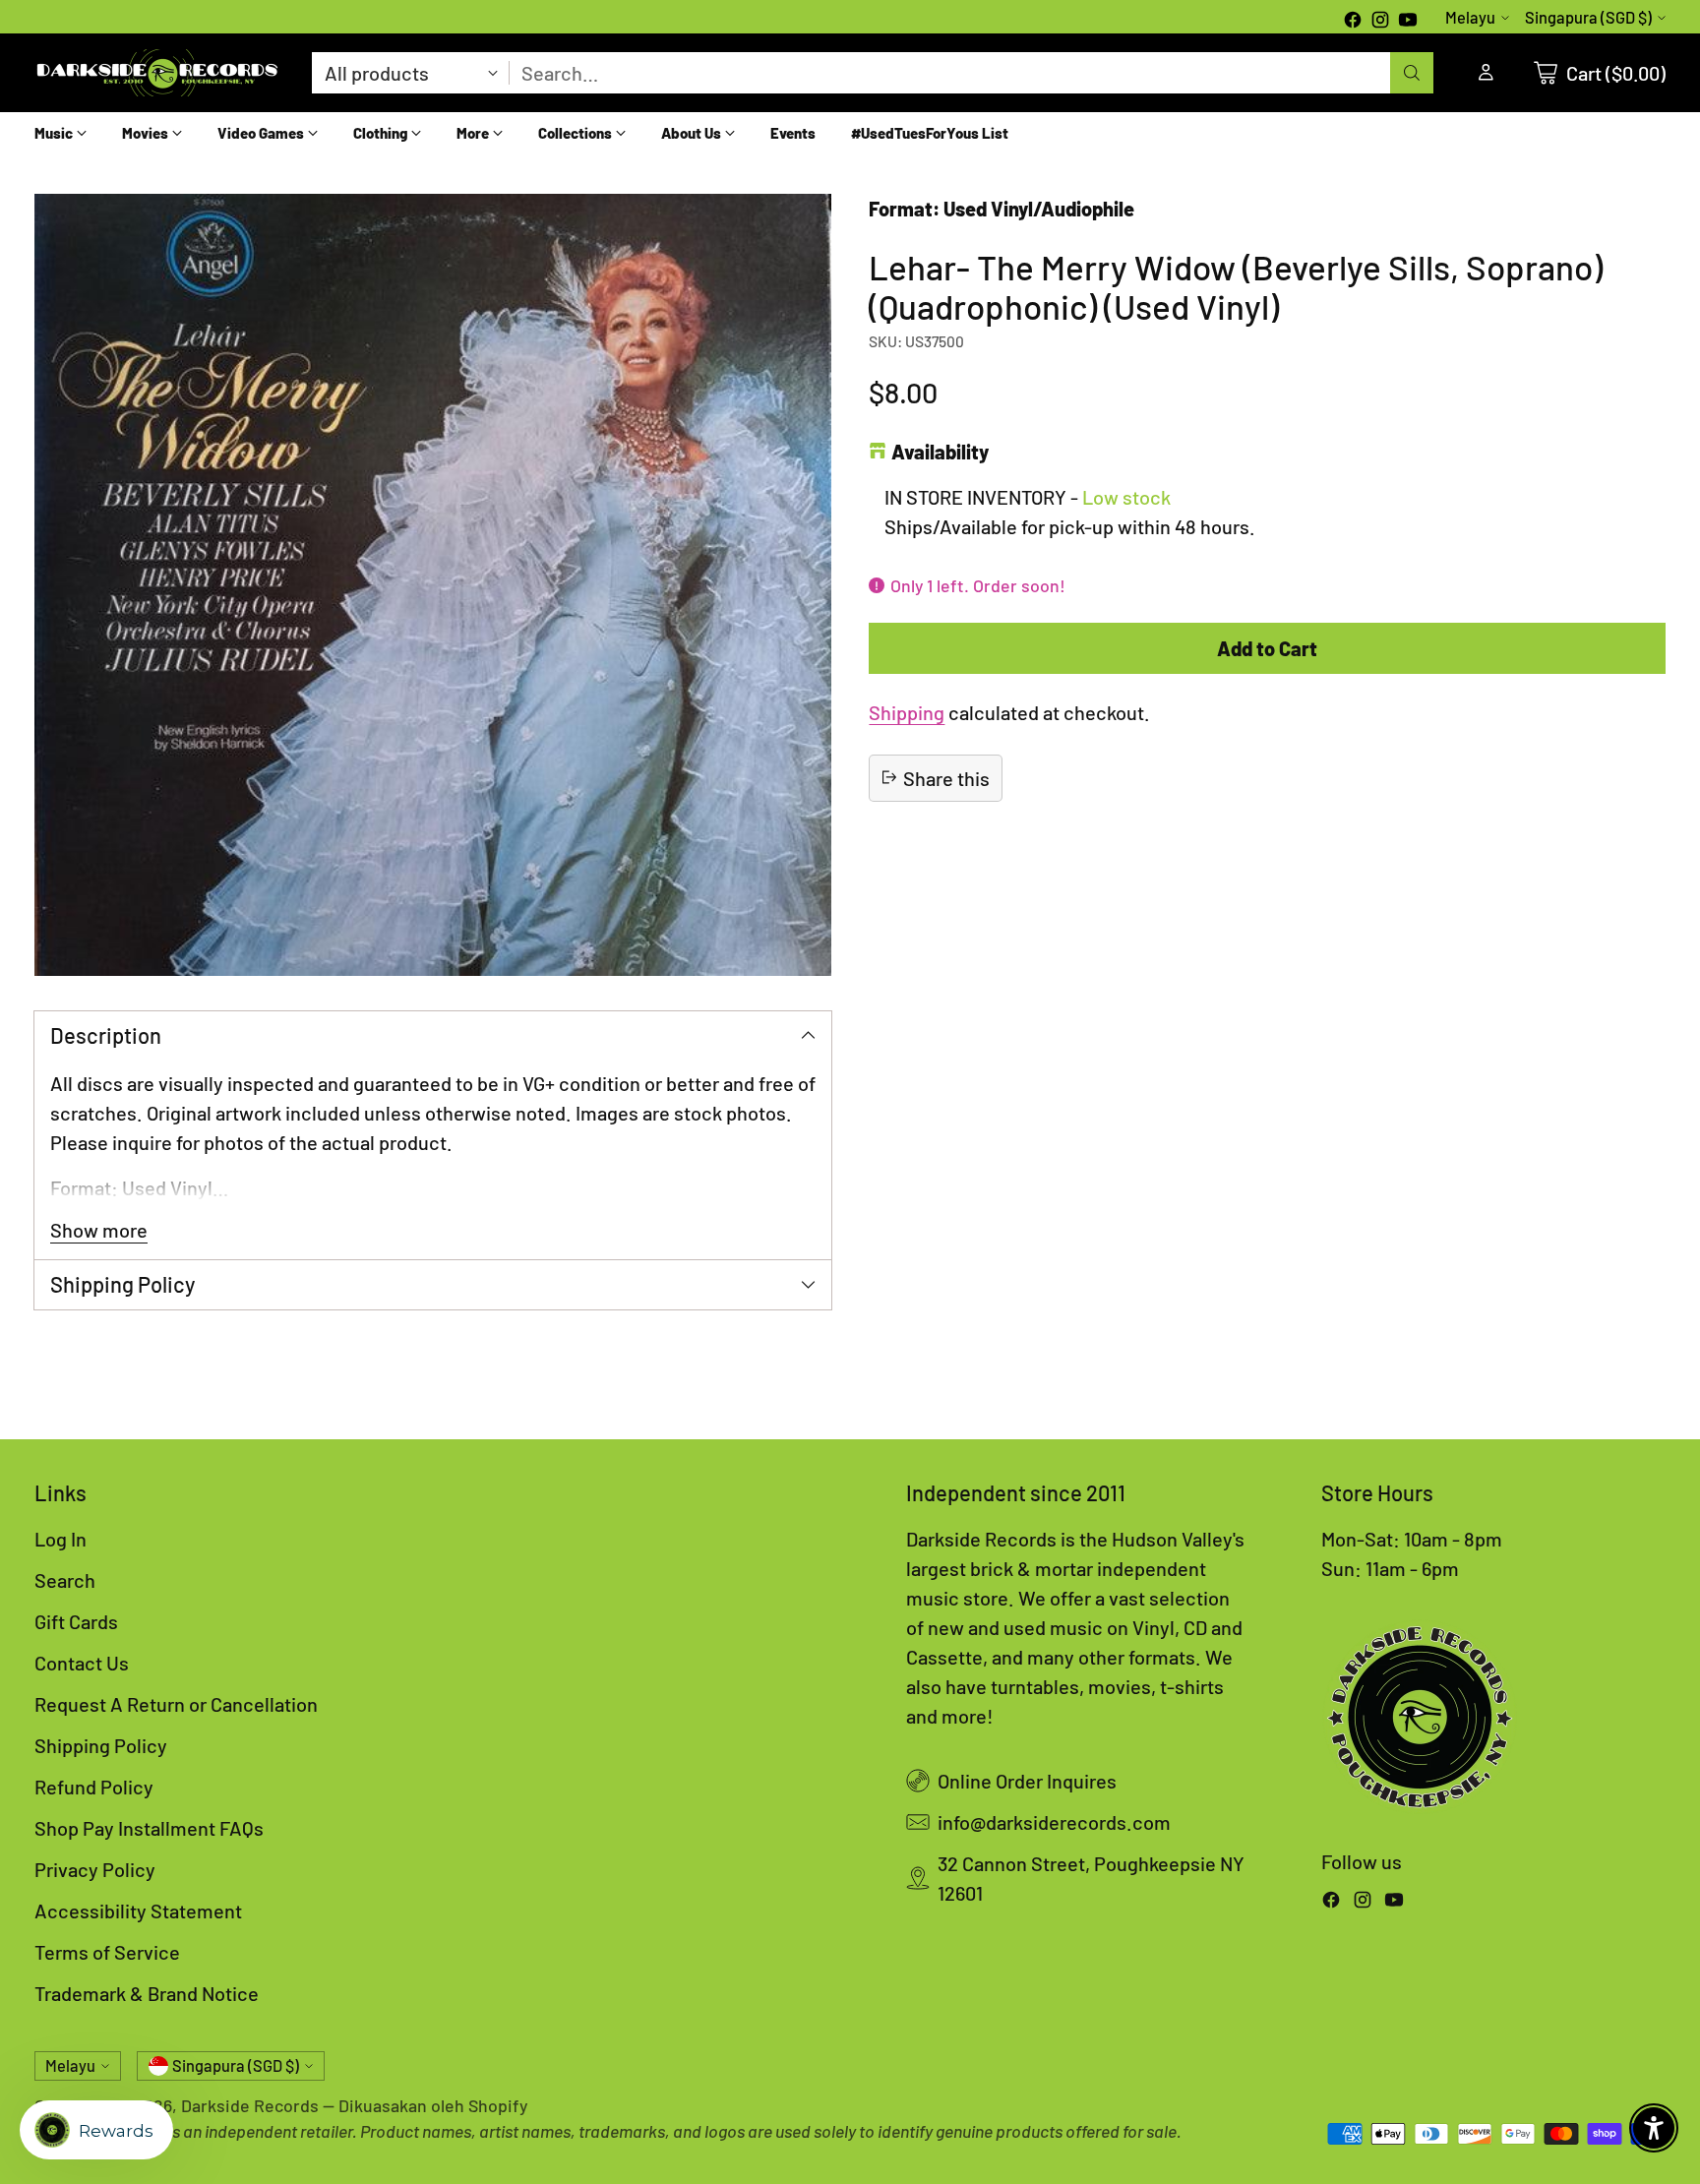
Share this (946, 777)
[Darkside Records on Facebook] (1353, 22)
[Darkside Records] (157, 73)
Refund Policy (94, 1787)
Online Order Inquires (1027, 1781)
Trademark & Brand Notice (147, 1993)
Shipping (907, 711)
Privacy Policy (95, 1869)
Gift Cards (76, 1621)
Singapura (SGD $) (1588, 17)
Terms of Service (107, 1952)
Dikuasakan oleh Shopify (433, 2105)
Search (65, 1580)
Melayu (1470, 17)
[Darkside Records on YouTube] (1408, 22)
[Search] (1412, 73)
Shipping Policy (101, 1745)
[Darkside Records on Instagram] (1380, 22)
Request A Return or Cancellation (176, 1704)
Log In (61, 1539)
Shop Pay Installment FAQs (149, 1828)
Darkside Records (250, 2105)
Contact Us (82, 1663)
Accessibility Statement (138, 1911)
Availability (940, 452)
